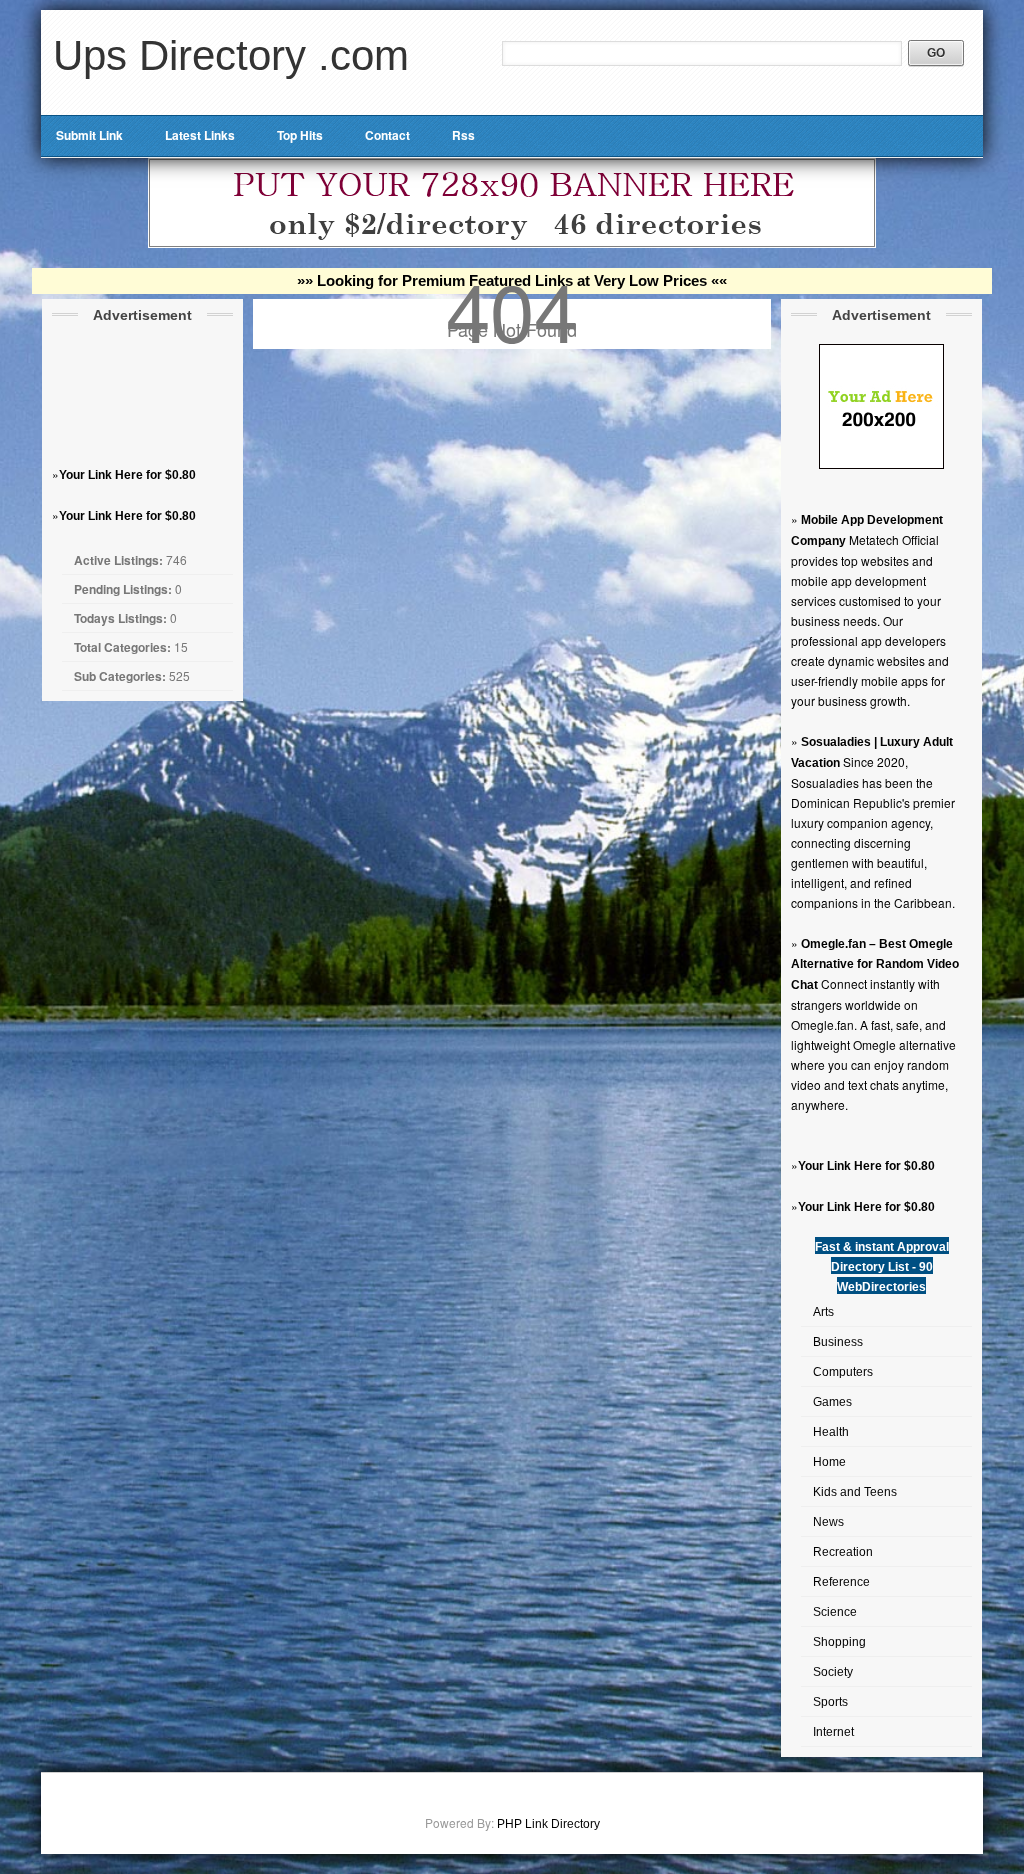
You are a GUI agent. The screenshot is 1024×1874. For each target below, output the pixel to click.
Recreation (843, 1552)
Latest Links (200, 135)
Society (833, 1672)
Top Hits (300, 135)
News (828, 1522)
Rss (463, 135)
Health (831, 1432)
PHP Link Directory (548, 1824)
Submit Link (89, 135)
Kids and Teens (855, 1492)
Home (829, 1462)
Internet (833, 1732)
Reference (841, 1582)
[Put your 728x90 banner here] (512, 244)
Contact (387, 135)
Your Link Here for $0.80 (127, 475)
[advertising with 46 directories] (881, 465)
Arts (823, 1312)
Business (838, 1342)
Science (835, 1612)
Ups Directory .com (231, 55)
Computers (843, 1372)
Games (832, 1402)
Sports (830, 1702)
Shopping (839, 1642)
